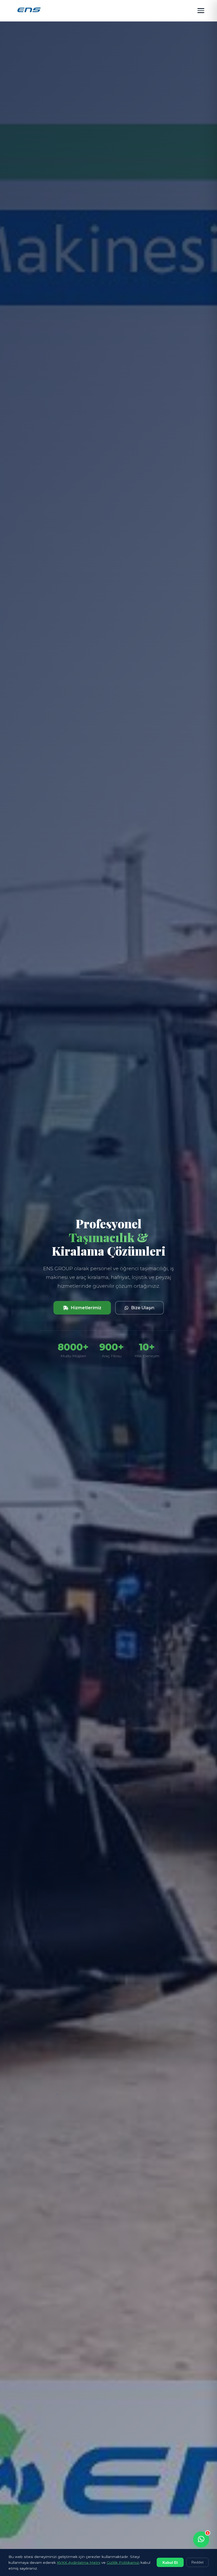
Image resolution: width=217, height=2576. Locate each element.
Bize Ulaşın (143, 1308)
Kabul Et (170, 2562)
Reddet (197, 2562)
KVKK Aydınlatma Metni (79, 2562)
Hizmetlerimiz (86, 1308)
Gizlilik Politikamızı (123, 2562)
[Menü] (201, 11)
